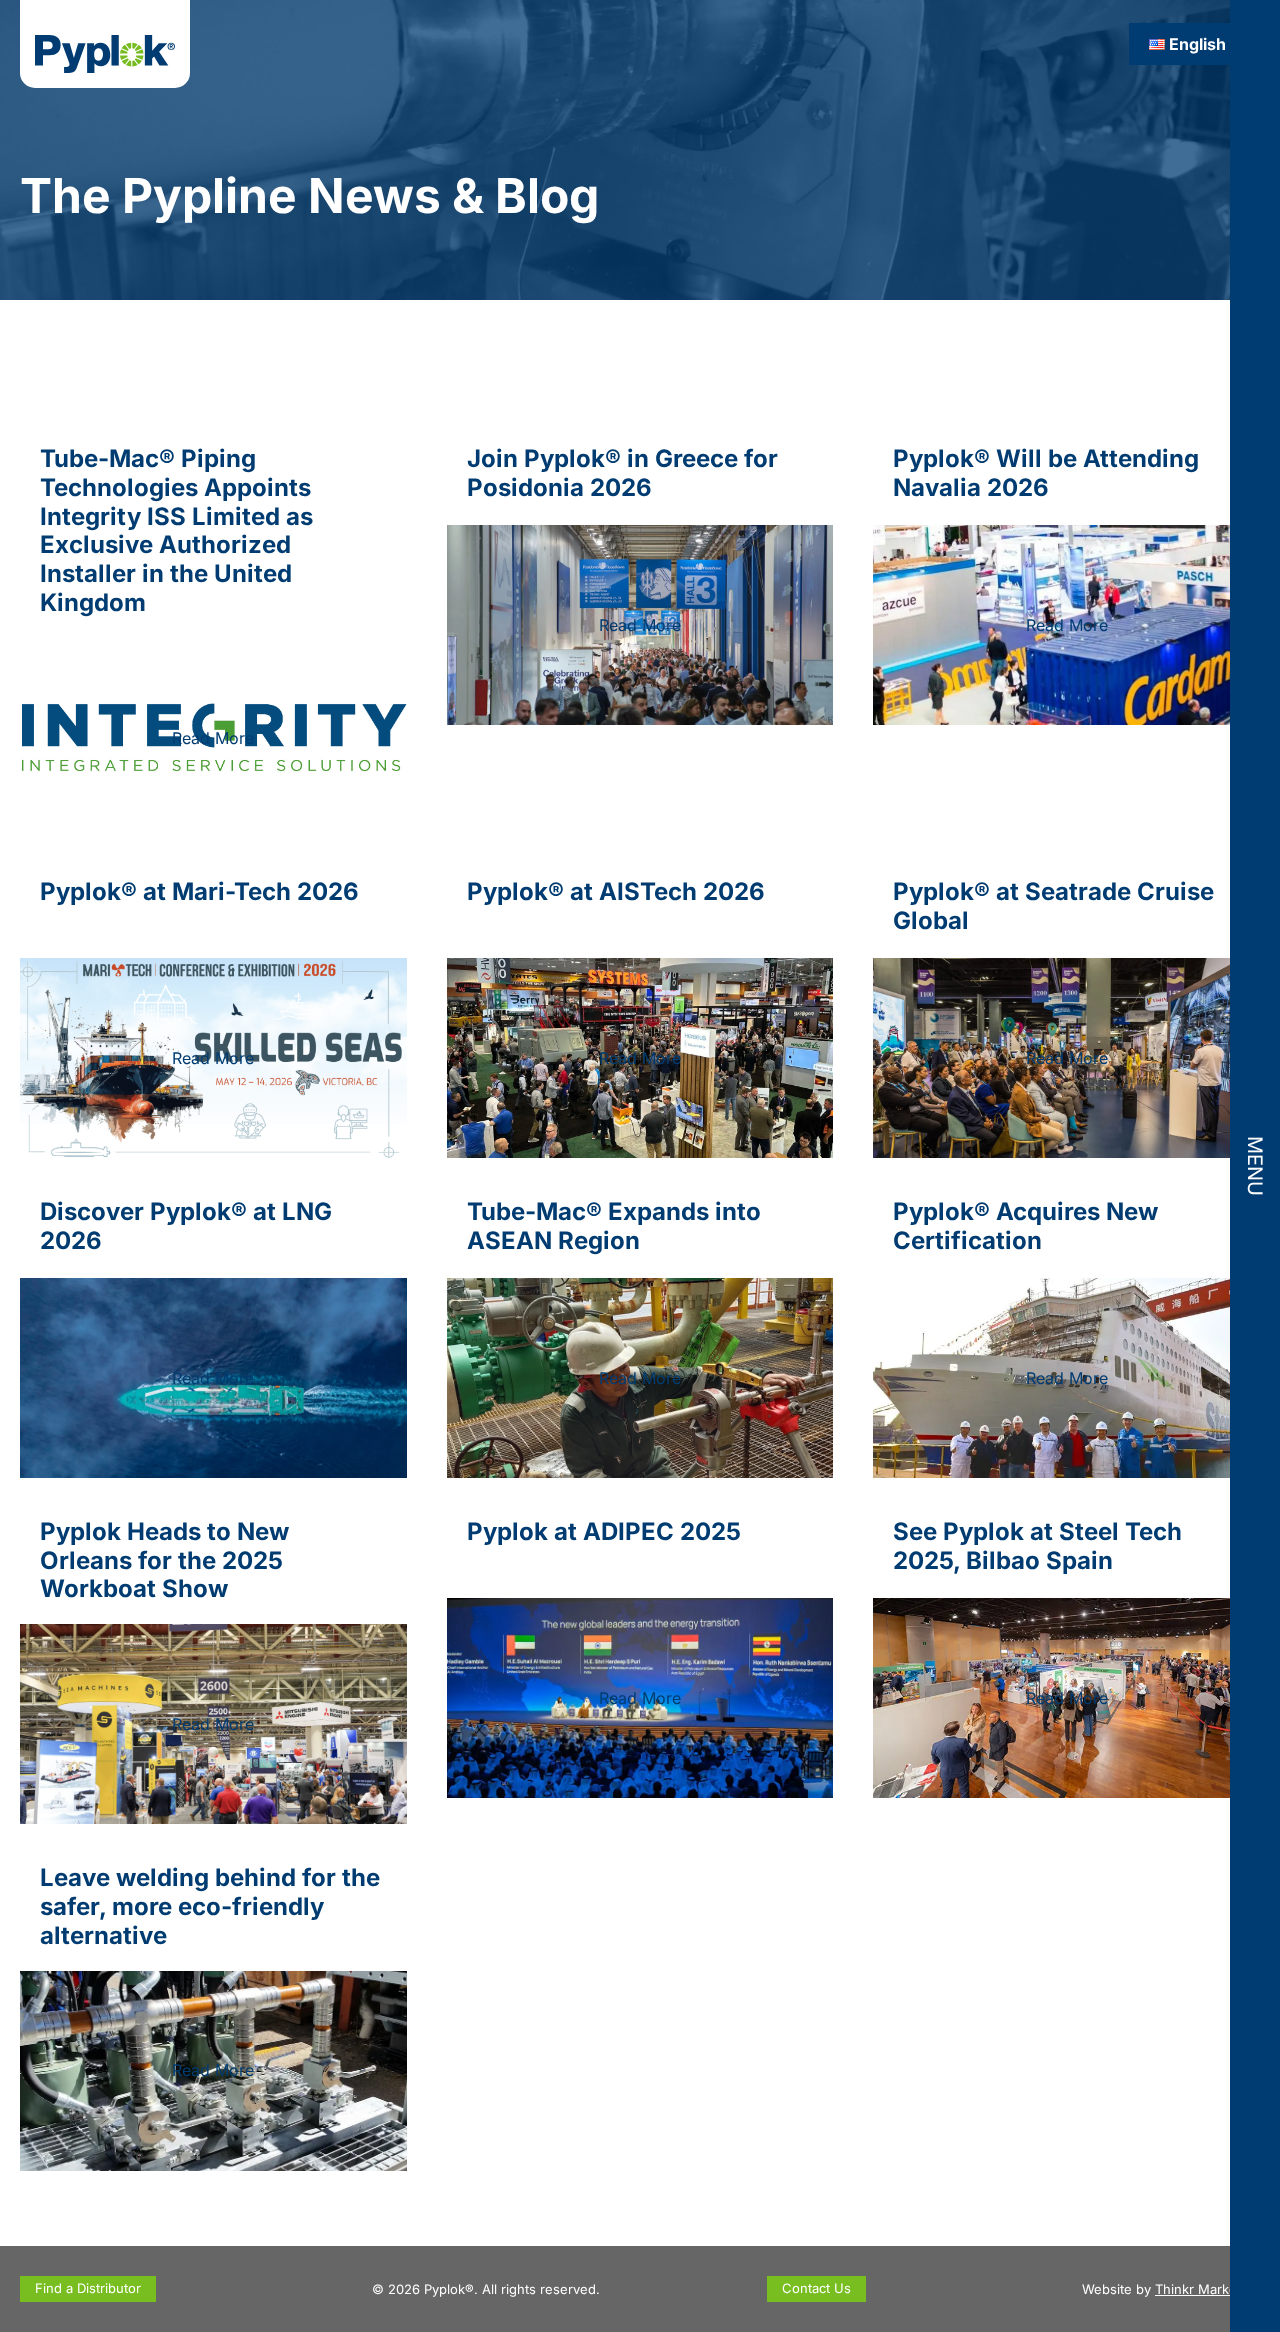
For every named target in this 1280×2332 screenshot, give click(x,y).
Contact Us (816, 2288)
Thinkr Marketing (1207, 2289)
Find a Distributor (88, 2288)
